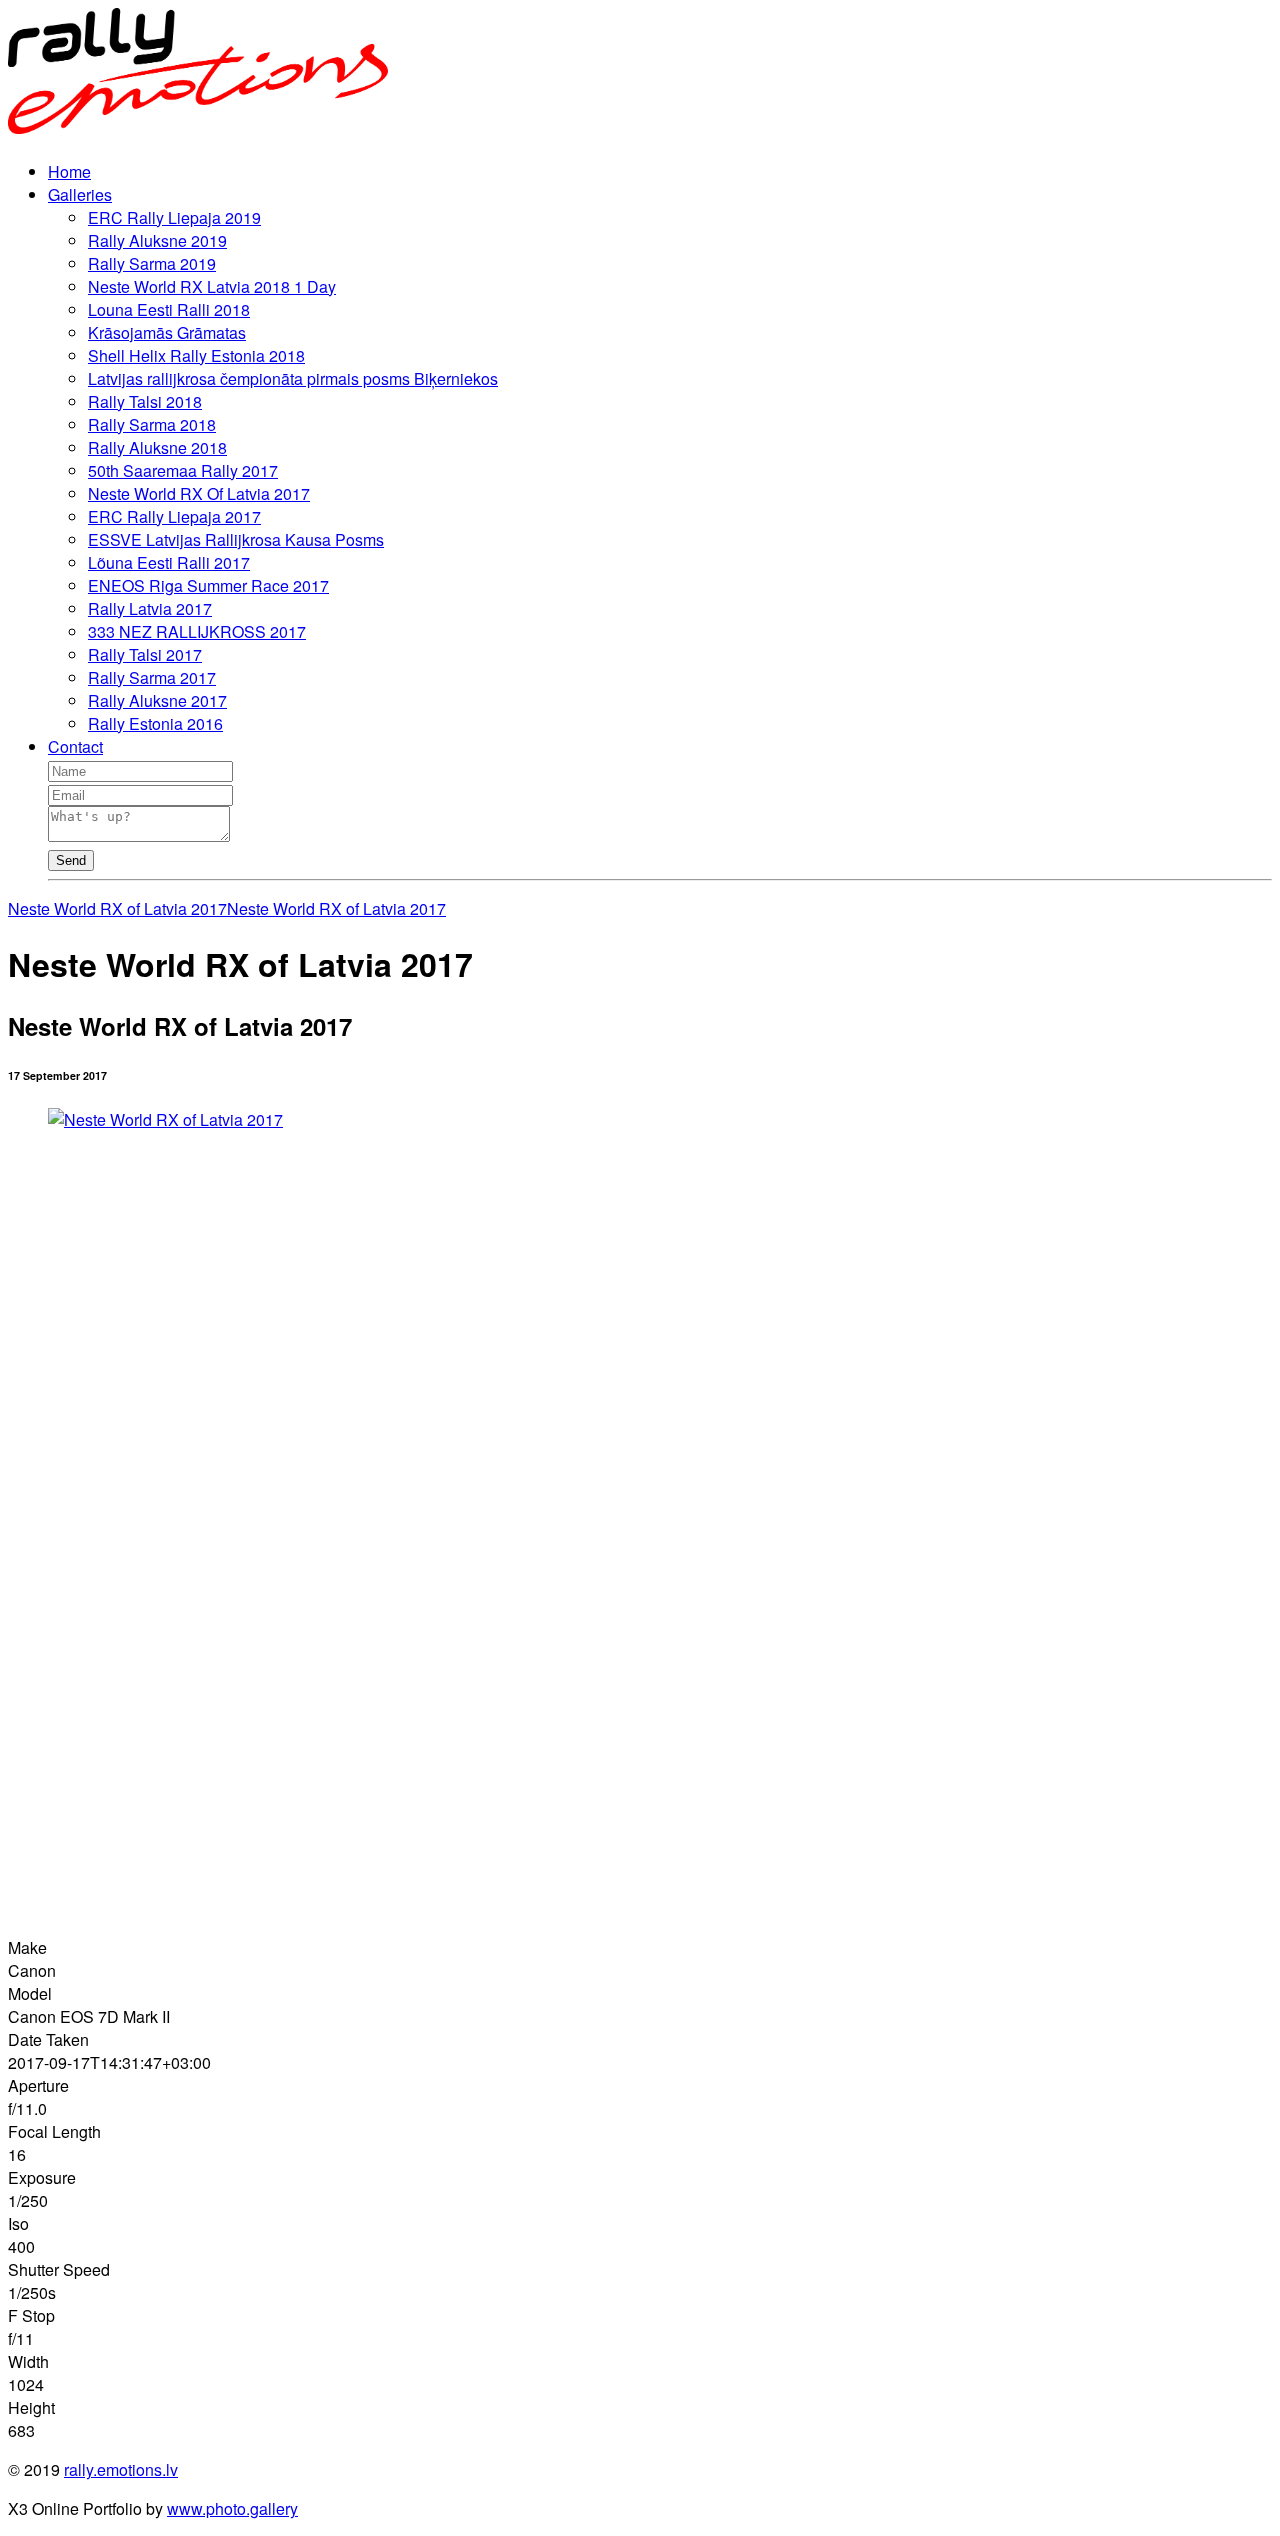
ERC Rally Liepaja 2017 (174, 516)
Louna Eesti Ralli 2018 (169, 309)
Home (69, 171)
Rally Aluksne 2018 (157, 447)
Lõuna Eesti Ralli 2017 (169, 562)
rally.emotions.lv (121, 2469)
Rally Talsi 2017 (145, 654)
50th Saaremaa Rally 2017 (183, 470)
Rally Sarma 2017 (152, 677)
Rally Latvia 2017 (150, 608)
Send (71, 860)
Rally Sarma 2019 (152, 263)
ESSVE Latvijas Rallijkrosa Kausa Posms (236, 539)
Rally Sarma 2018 (152, 424)
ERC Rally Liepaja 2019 (174, 217)
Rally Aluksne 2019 (157, 240)
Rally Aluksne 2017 (157, 700)
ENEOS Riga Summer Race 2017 (208, 585)
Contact (75, 746)
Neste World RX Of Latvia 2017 (199, 493)
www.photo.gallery (232, 2508)
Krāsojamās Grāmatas (167, 332)
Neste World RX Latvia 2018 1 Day (212, 286)
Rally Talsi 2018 (145, 401)
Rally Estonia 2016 (155, 723)
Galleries (80, 194)
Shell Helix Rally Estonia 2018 (196, 355)
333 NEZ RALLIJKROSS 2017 (197, 631)
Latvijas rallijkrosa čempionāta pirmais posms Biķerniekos (293, 378)
